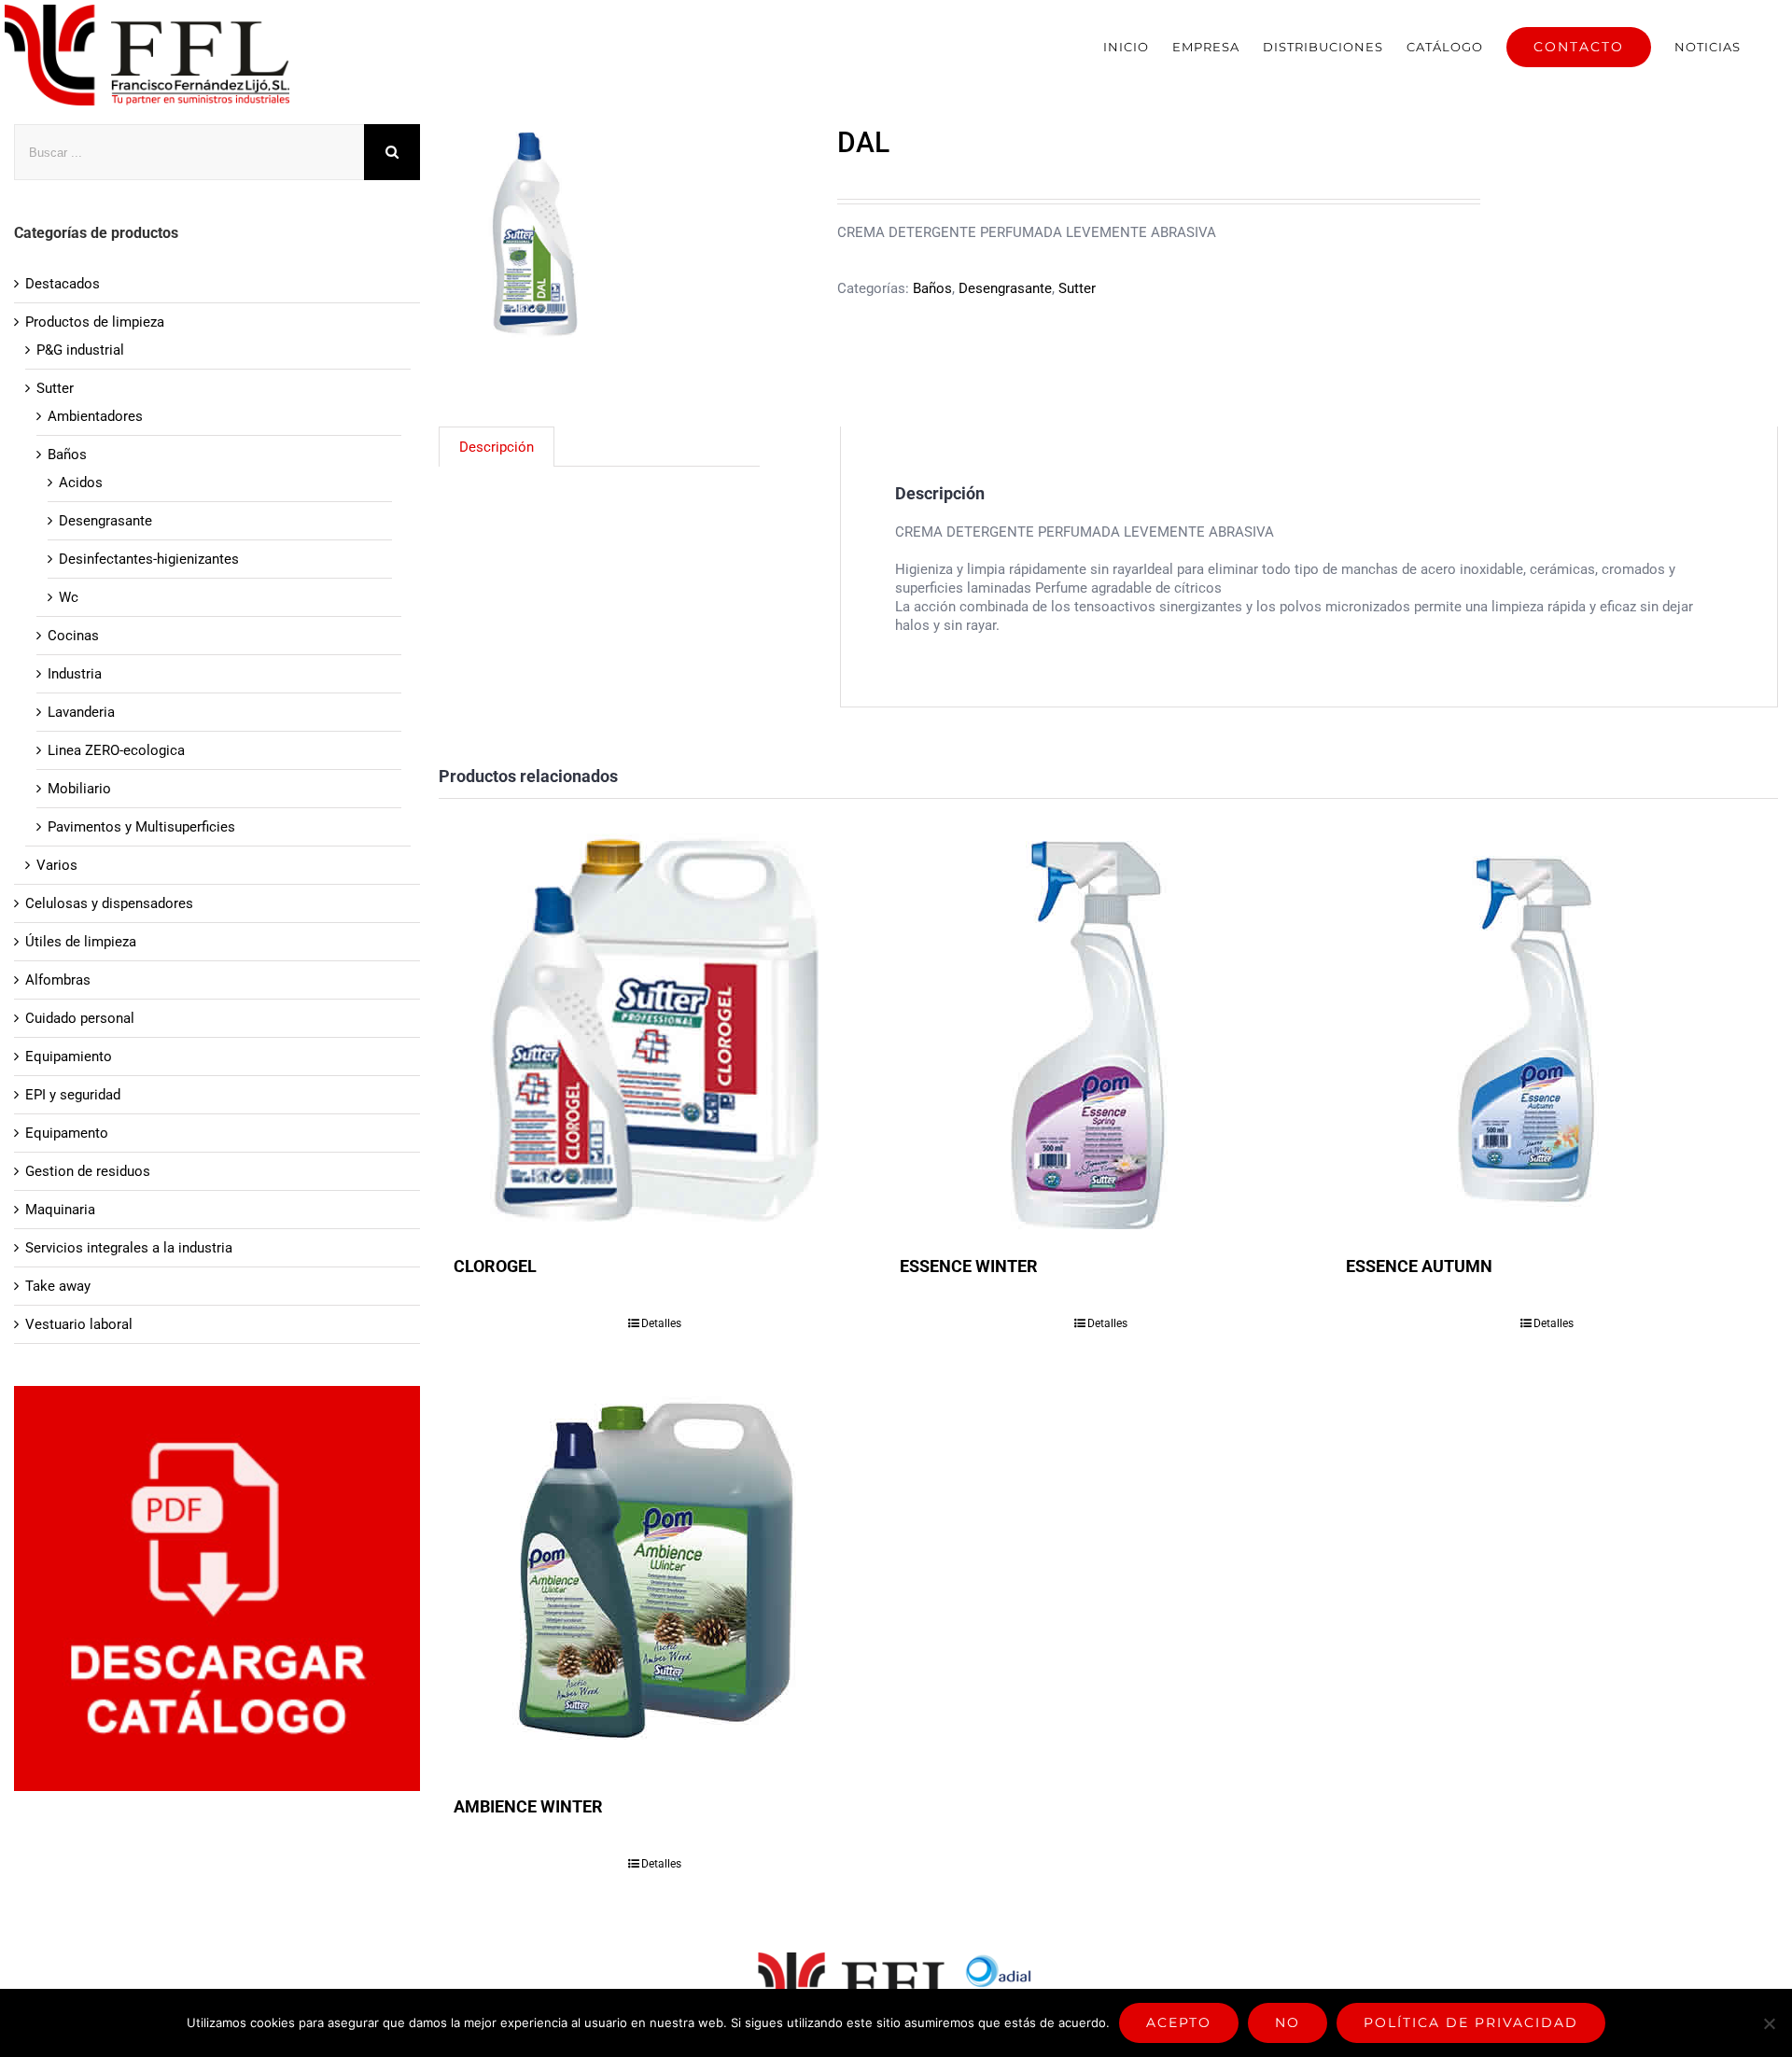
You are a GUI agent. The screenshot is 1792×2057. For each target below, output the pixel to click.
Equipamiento (69, 1056)
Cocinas (73, 636)
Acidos (81, 483)
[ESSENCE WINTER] (1101, 1029)
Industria (75, 674)
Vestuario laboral (79, 1324)
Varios (57, 865)
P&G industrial (80, 350)
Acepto (1179, 2022)
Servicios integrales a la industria (129, 1248)
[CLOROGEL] (655, 1029)
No (1288, 2022)
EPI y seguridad (73, 1095)
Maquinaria (60, 1210)
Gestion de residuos (88, 1171)
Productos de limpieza (95, 322)
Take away (58, 1286)
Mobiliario (79, 789)
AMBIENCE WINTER (528, 1806)
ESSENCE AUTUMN (1419, 1266)
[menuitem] (1126, 47)
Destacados (63, 284)
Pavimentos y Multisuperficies (141, 827)
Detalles (661, 1323)
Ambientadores (95, 416)
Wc (69, 597)
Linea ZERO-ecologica (116, 750)
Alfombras (58, 980)
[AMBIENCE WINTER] (655, 1569)
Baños (932, 288)
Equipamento (67, 1133)
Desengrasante (1005, 288)
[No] (1769, 2023)
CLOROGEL (495, 1266)
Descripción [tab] (497, 447)
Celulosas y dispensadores (109, 903)
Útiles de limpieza (81, 942)
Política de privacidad (1471, 2022)
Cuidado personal (80, 1018)
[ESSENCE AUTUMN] (1547, 1029)
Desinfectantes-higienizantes (149, 559)
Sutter (1077, 288)
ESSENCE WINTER (969, 1266)
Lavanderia (81, 712)
